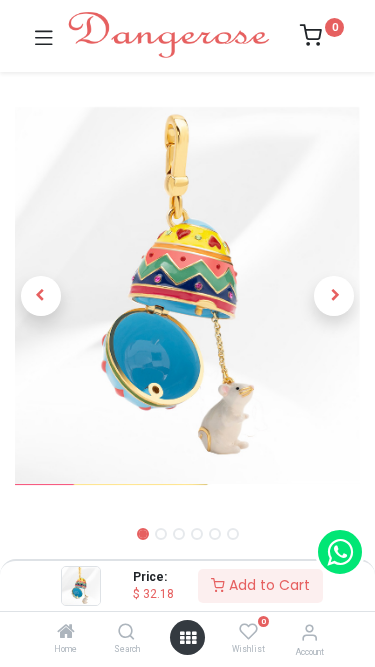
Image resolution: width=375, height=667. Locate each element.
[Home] (66, 633)
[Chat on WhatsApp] (340, 552)
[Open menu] (188, 638)
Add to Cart (267, 585)
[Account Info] (309, 632)
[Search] (126, 633)
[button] (41, 296)
